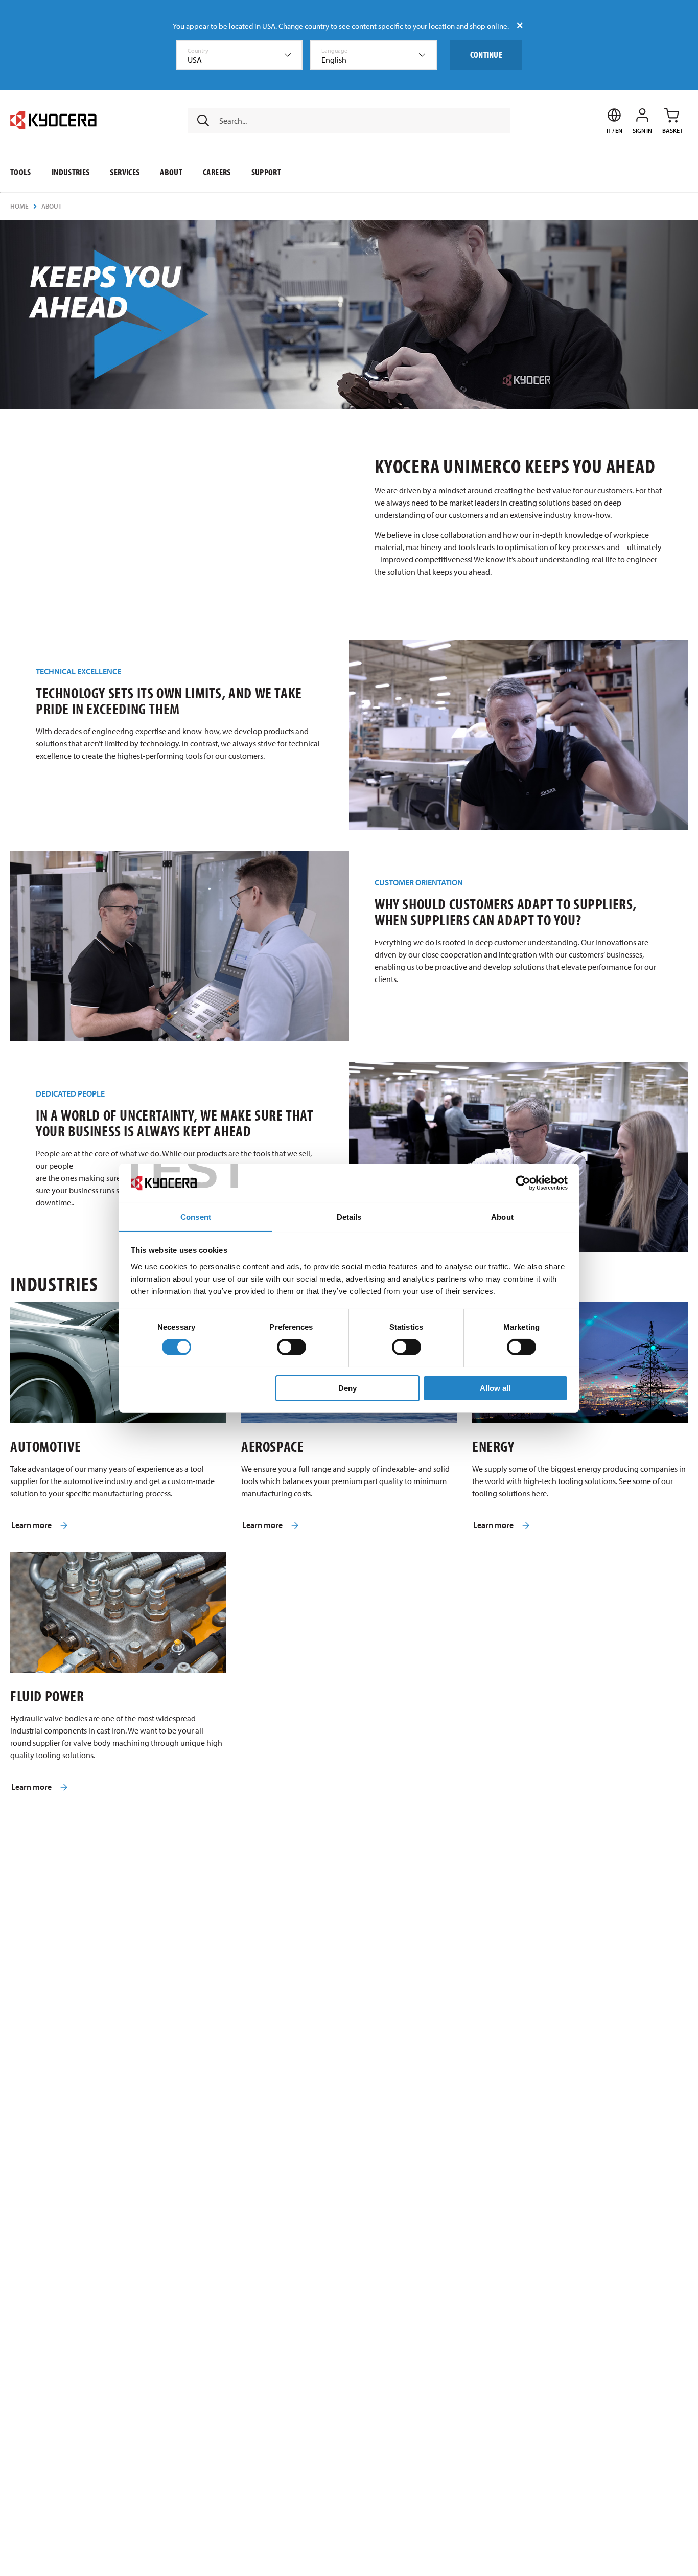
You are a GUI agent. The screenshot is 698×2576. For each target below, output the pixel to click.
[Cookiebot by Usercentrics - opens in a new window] (523, 1183)
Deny (347, 1388)
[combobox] (240, 55)
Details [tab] (349, 1216)
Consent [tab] (196, 1216)
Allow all (495, 1388)
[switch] (292, 1347)
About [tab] (502, 1216)
